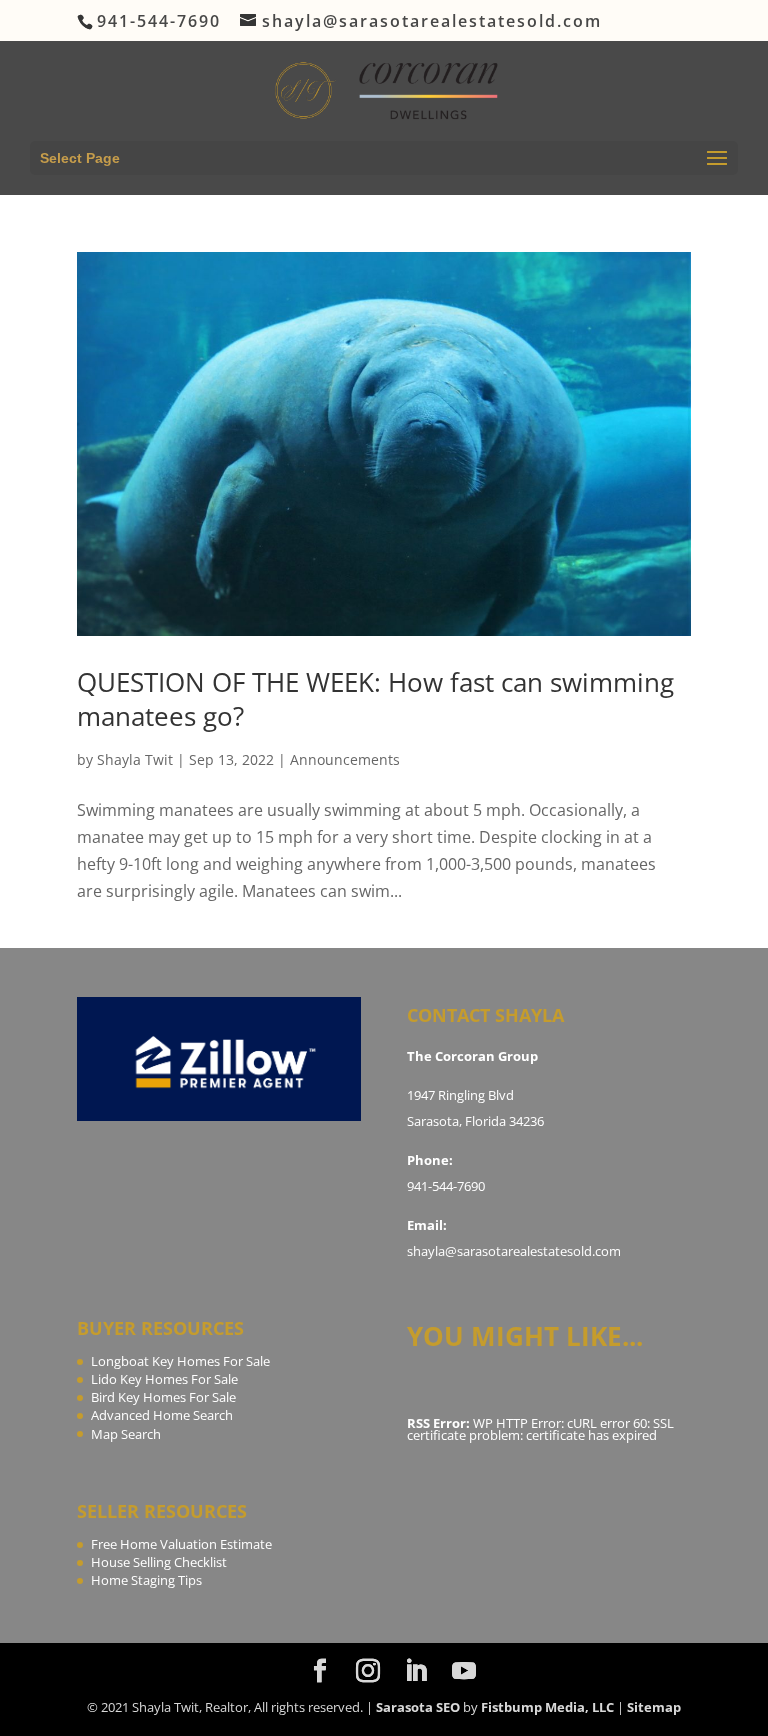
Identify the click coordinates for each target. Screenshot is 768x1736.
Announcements (345, 759)
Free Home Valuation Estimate (181, 1544)
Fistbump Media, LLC (547, 1707)
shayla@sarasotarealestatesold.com (514, 1251)
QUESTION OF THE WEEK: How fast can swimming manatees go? (375, 699)
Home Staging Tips (146, 1580)
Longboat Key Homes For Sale (180, 1361)
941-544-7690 (446, 1186)
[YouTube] (464, 1671)
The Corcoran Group (472, 1056)
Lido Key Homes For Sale (164, 1379)
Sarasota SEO (418, 1707)
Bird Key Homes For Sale (163, 1397)
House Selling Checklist (159, 1562)
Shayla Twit (135, 759)
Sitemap (654, 1707)
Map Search (126, 1434)
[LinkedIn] (416, 1671)
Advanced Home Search (162, 1415)
